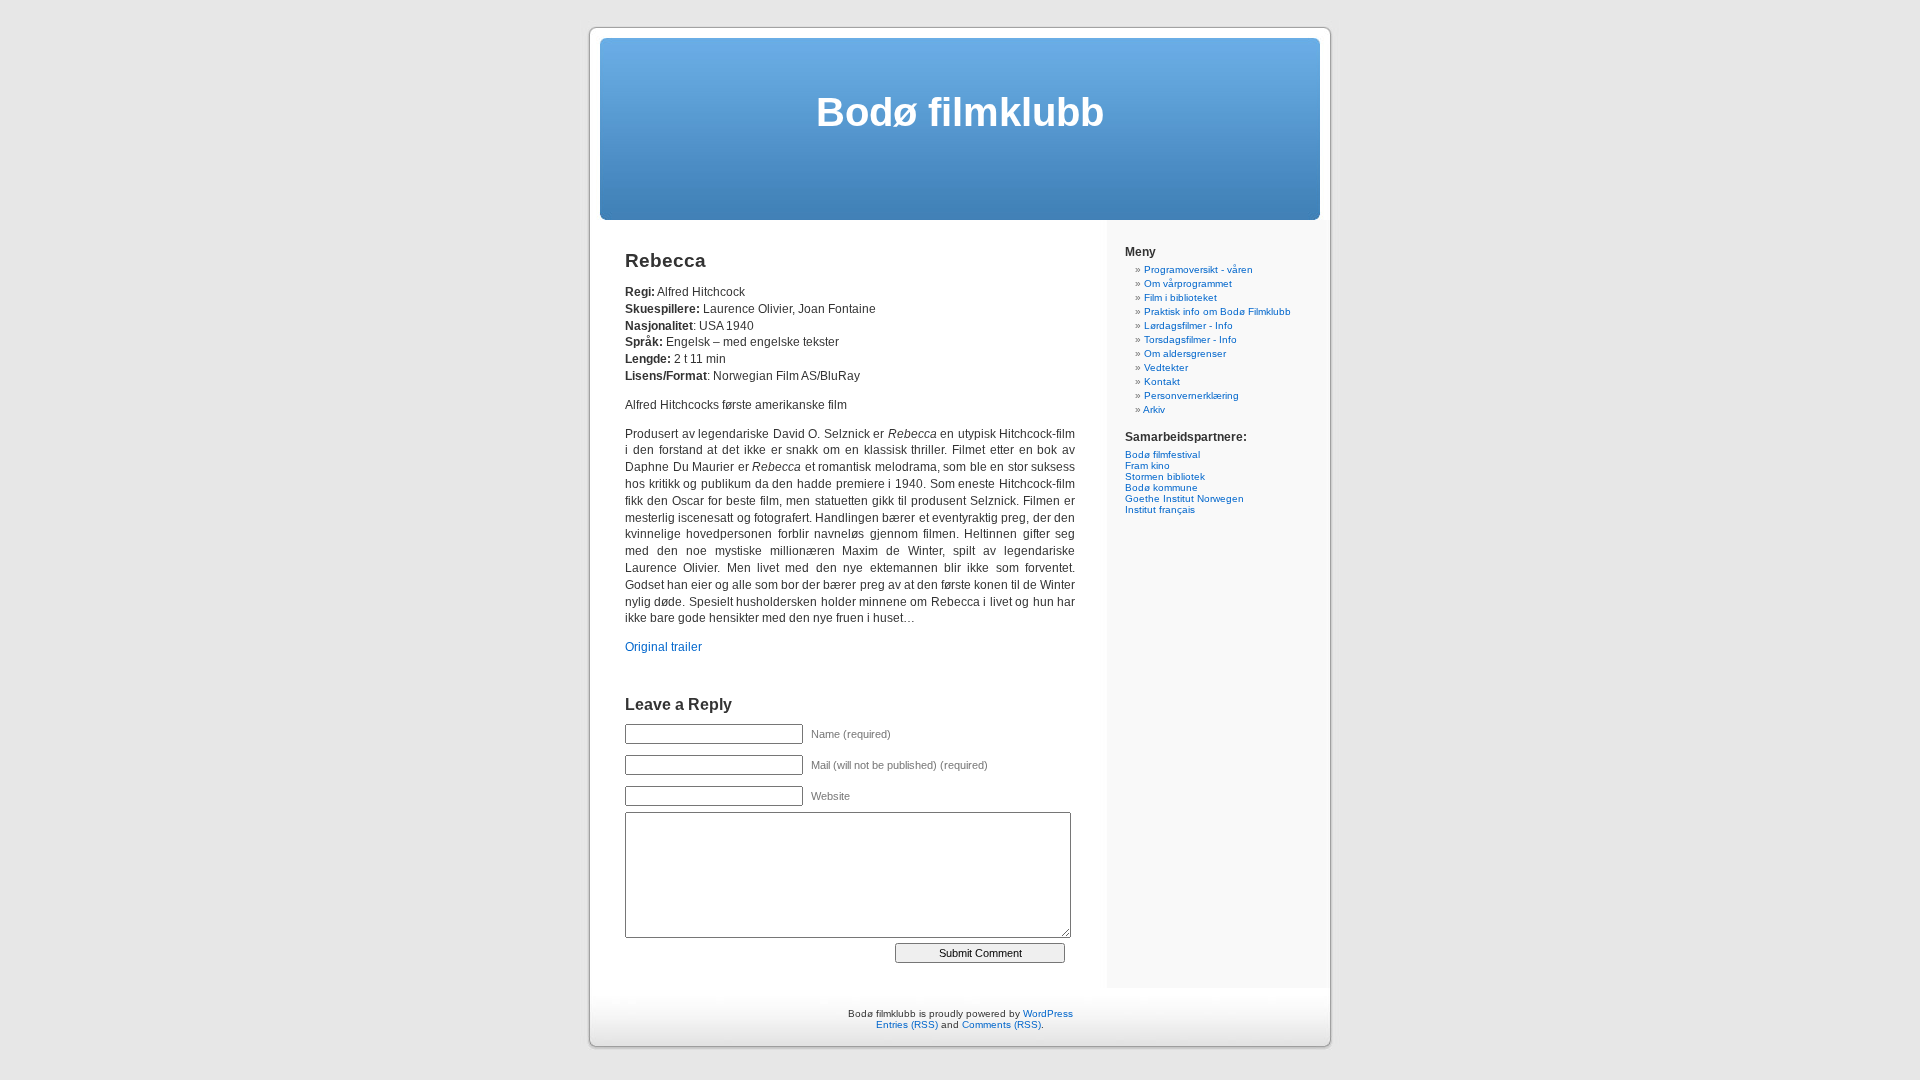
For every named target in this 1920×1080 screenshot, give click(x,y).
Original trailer (663, 647)
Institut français (1160, 509)
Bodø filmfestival (1162, 454)
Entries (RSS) (907, 1024)
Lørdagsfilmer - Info (1188, 325)
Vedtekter (1166, 367)
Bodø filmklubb (960, 112)
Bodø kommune (1161, 487)
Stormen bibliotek (1165, 476)
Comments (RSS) (1001, 1024)
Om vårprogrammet (1188, 283)
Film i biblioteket (1180, 297)
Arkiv (1154, 409)
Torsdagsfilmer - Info (1190, 339)
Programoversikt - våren (1198, 269)
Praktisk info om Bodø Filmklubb (1217, 311)
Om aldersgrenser (1185, 353)
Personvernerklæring (1191, 395)
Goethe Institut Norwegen (1184, 498)
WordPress (1048, 1013)
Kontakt (1162, 381)
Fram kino (1147, 465)
